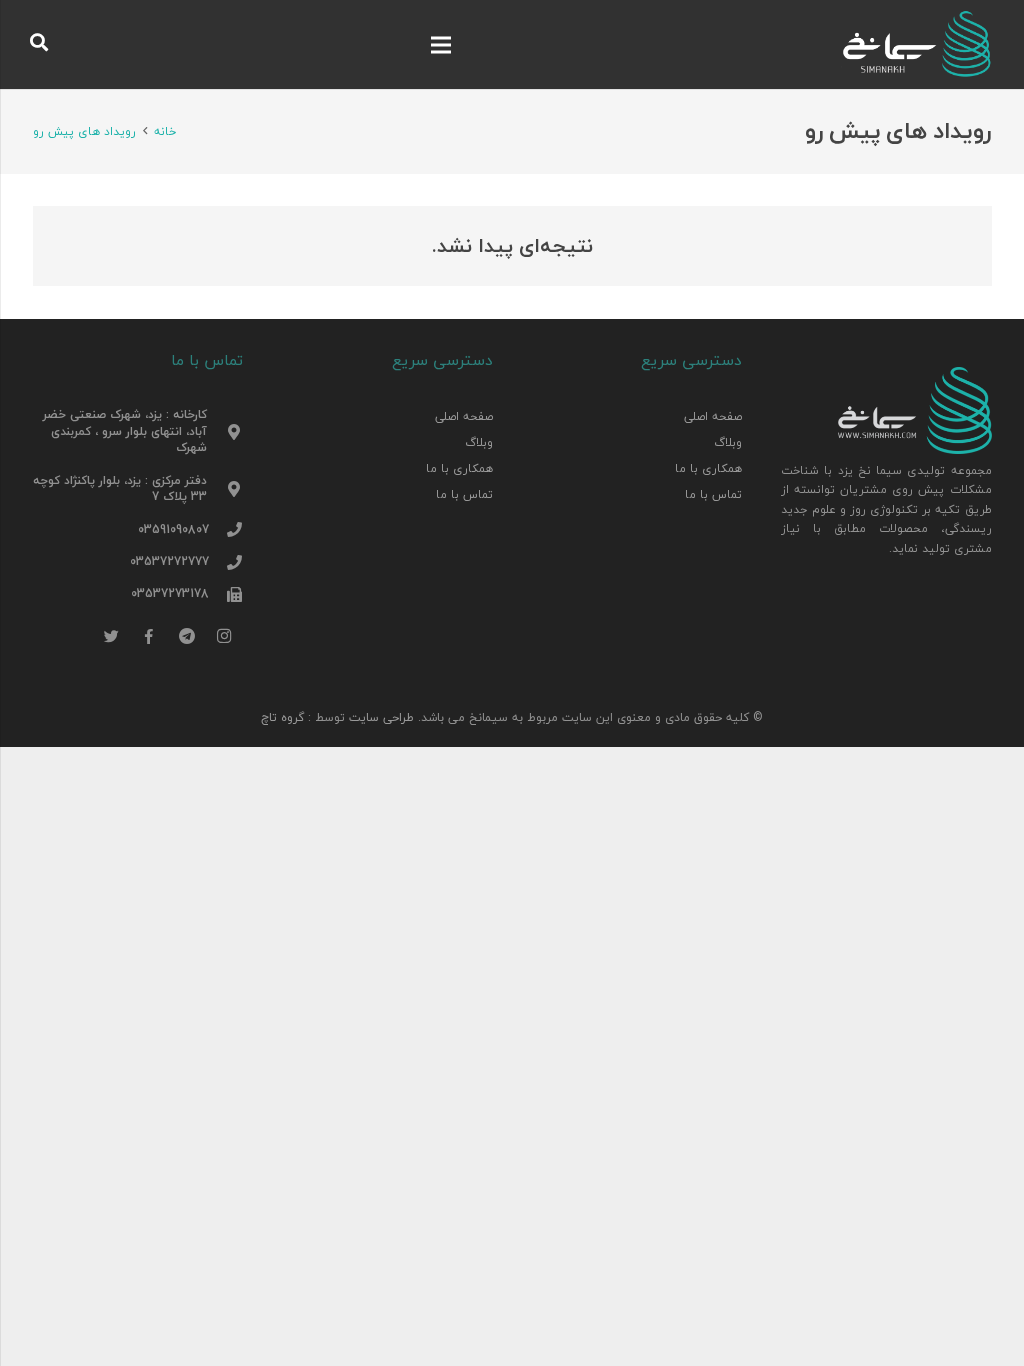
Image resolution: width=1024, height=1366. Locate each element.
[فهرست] (440, 45)
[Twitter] (112, 637)
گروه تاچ (282, 717)
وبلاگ (728, 442)
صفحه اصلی (713, 416)
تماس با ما (713, 494)
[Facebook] (150, 637)
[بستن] (77, 44)
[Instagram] (225, 637)
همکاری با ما (708, 468)
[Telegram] (187, 637)
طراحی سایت (381, 717)
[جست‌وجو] (39, 44)
